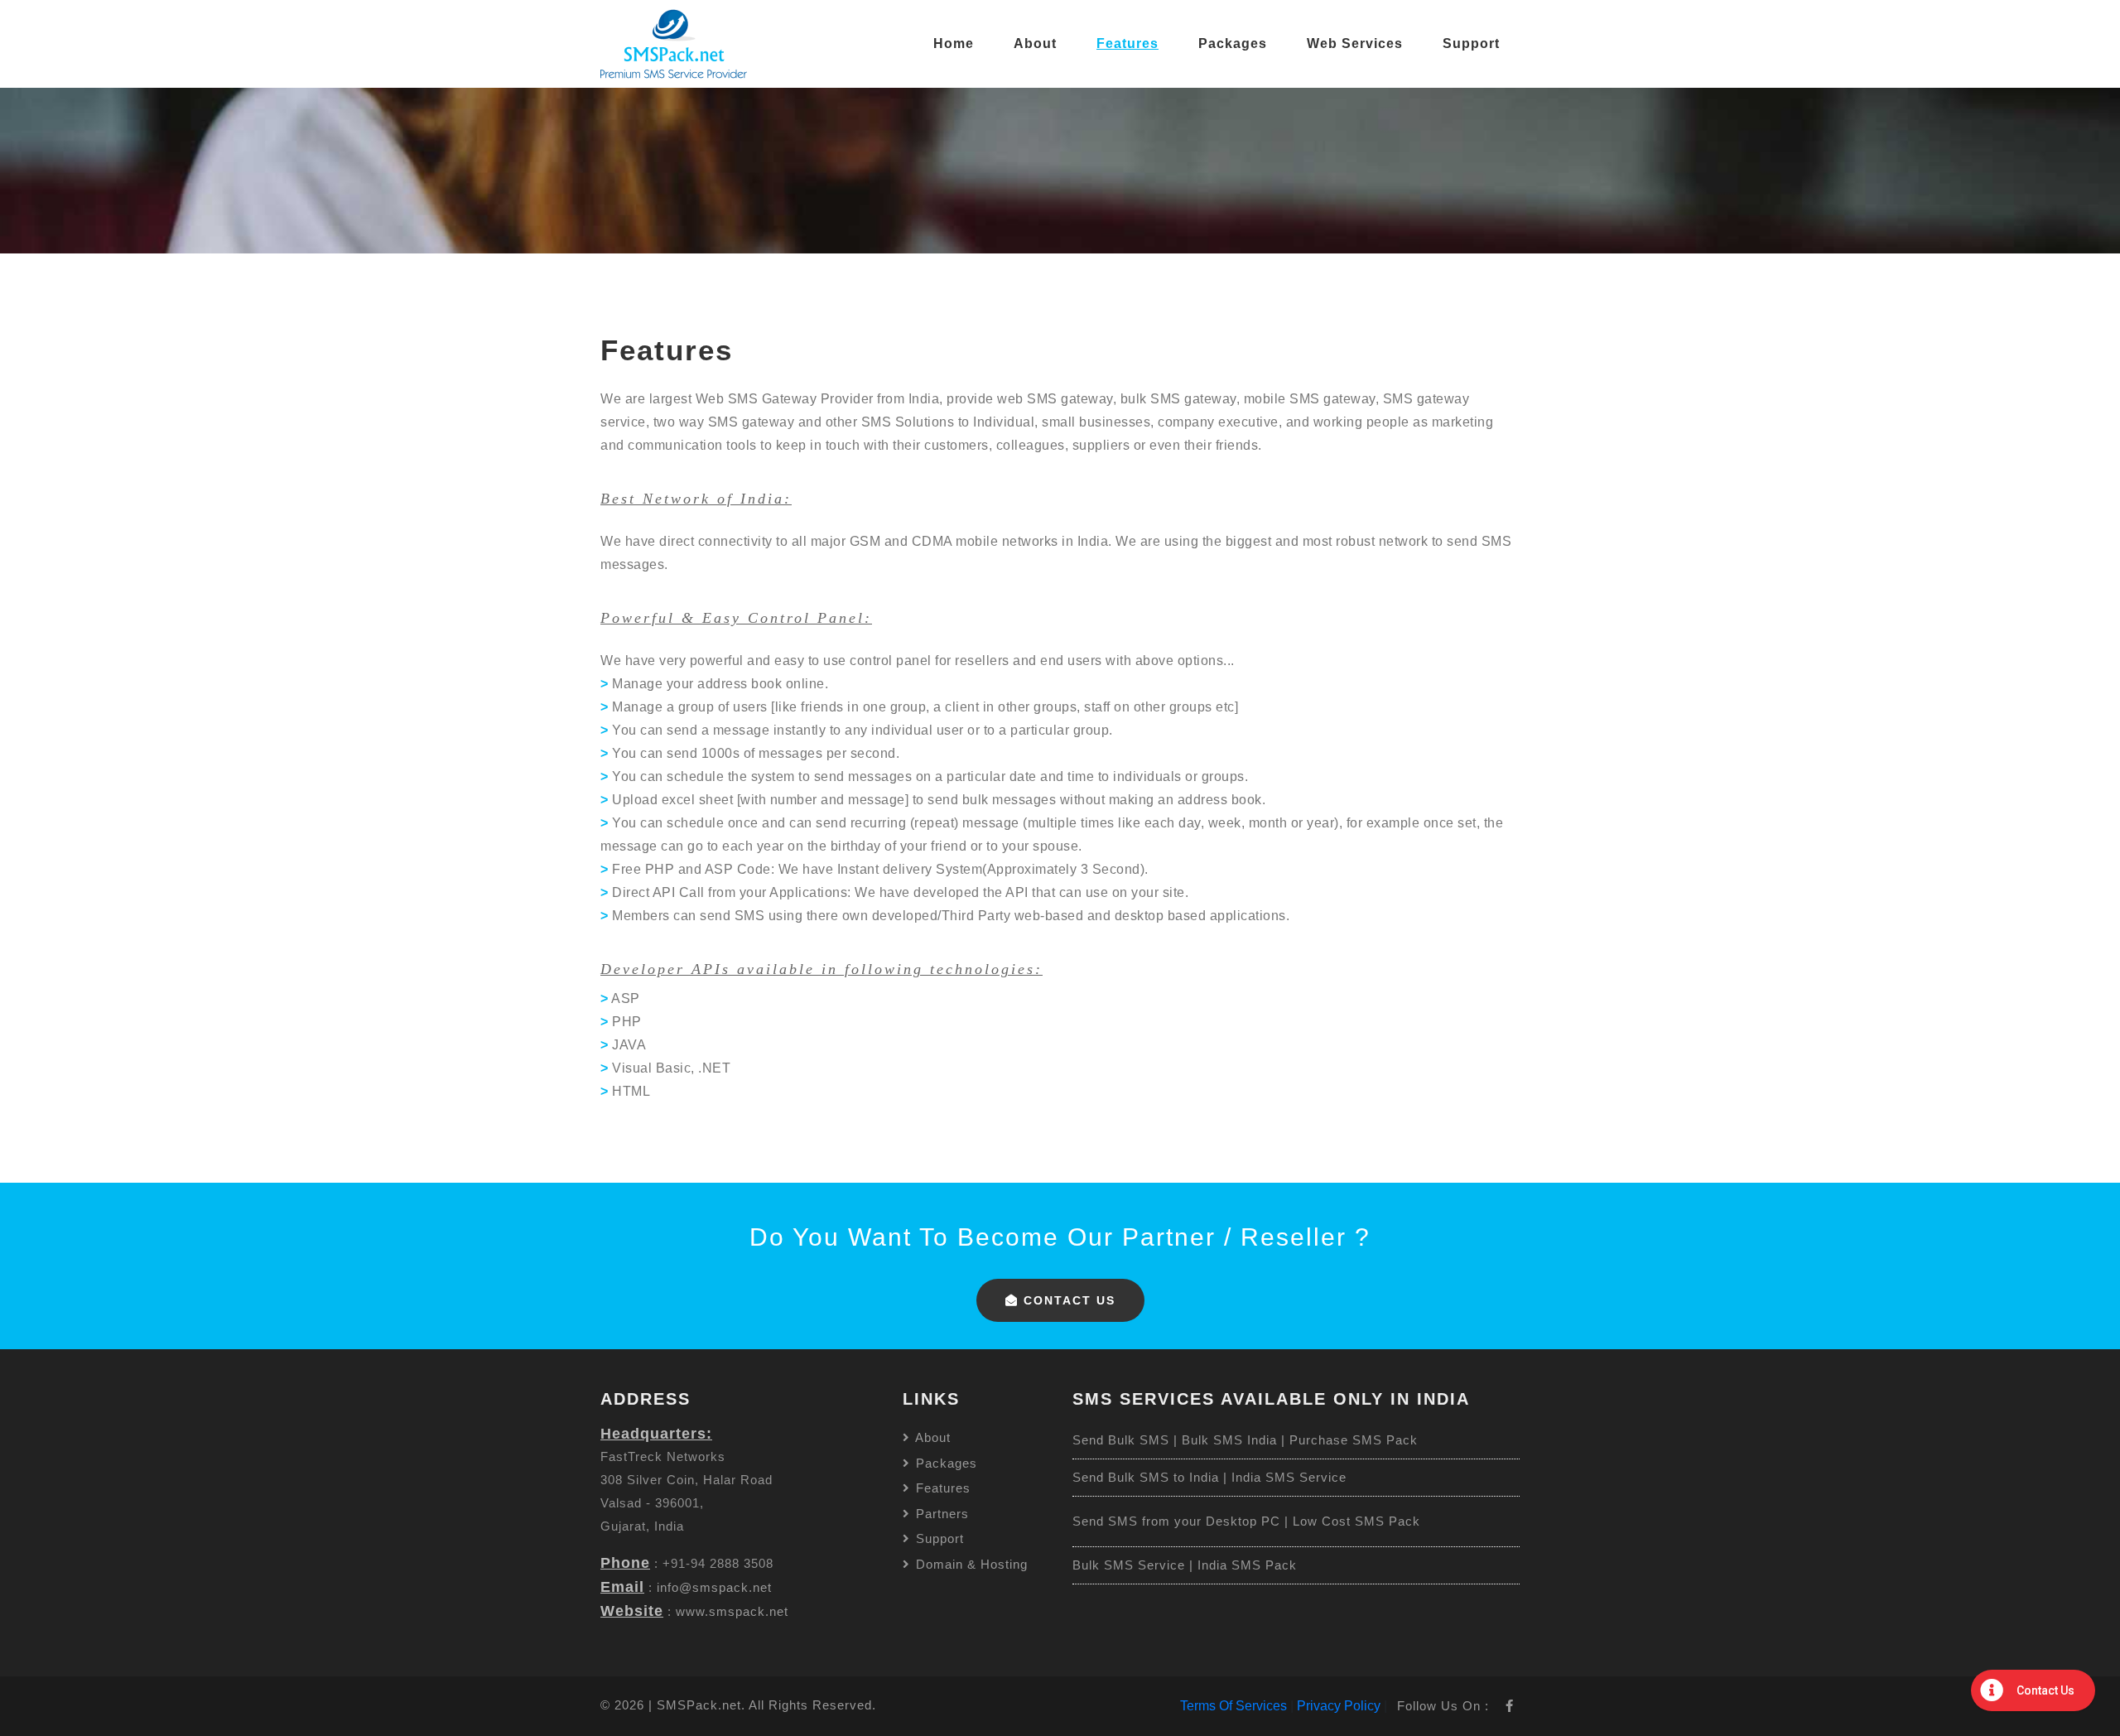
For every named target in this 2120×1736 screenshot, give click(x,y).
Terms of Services (1233, 1706)
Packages (1233, 43)
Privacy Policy (1339, 1706)
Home (954, 43)
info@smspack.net (714, 1587)
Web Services (1355, 43)
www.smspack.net (732, 1611)
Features (1127, 43)
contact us (1067, 1300)
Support (1471, 43)
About (1035, 43)
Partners (940, 1514)
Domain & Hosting (970, 1564)
